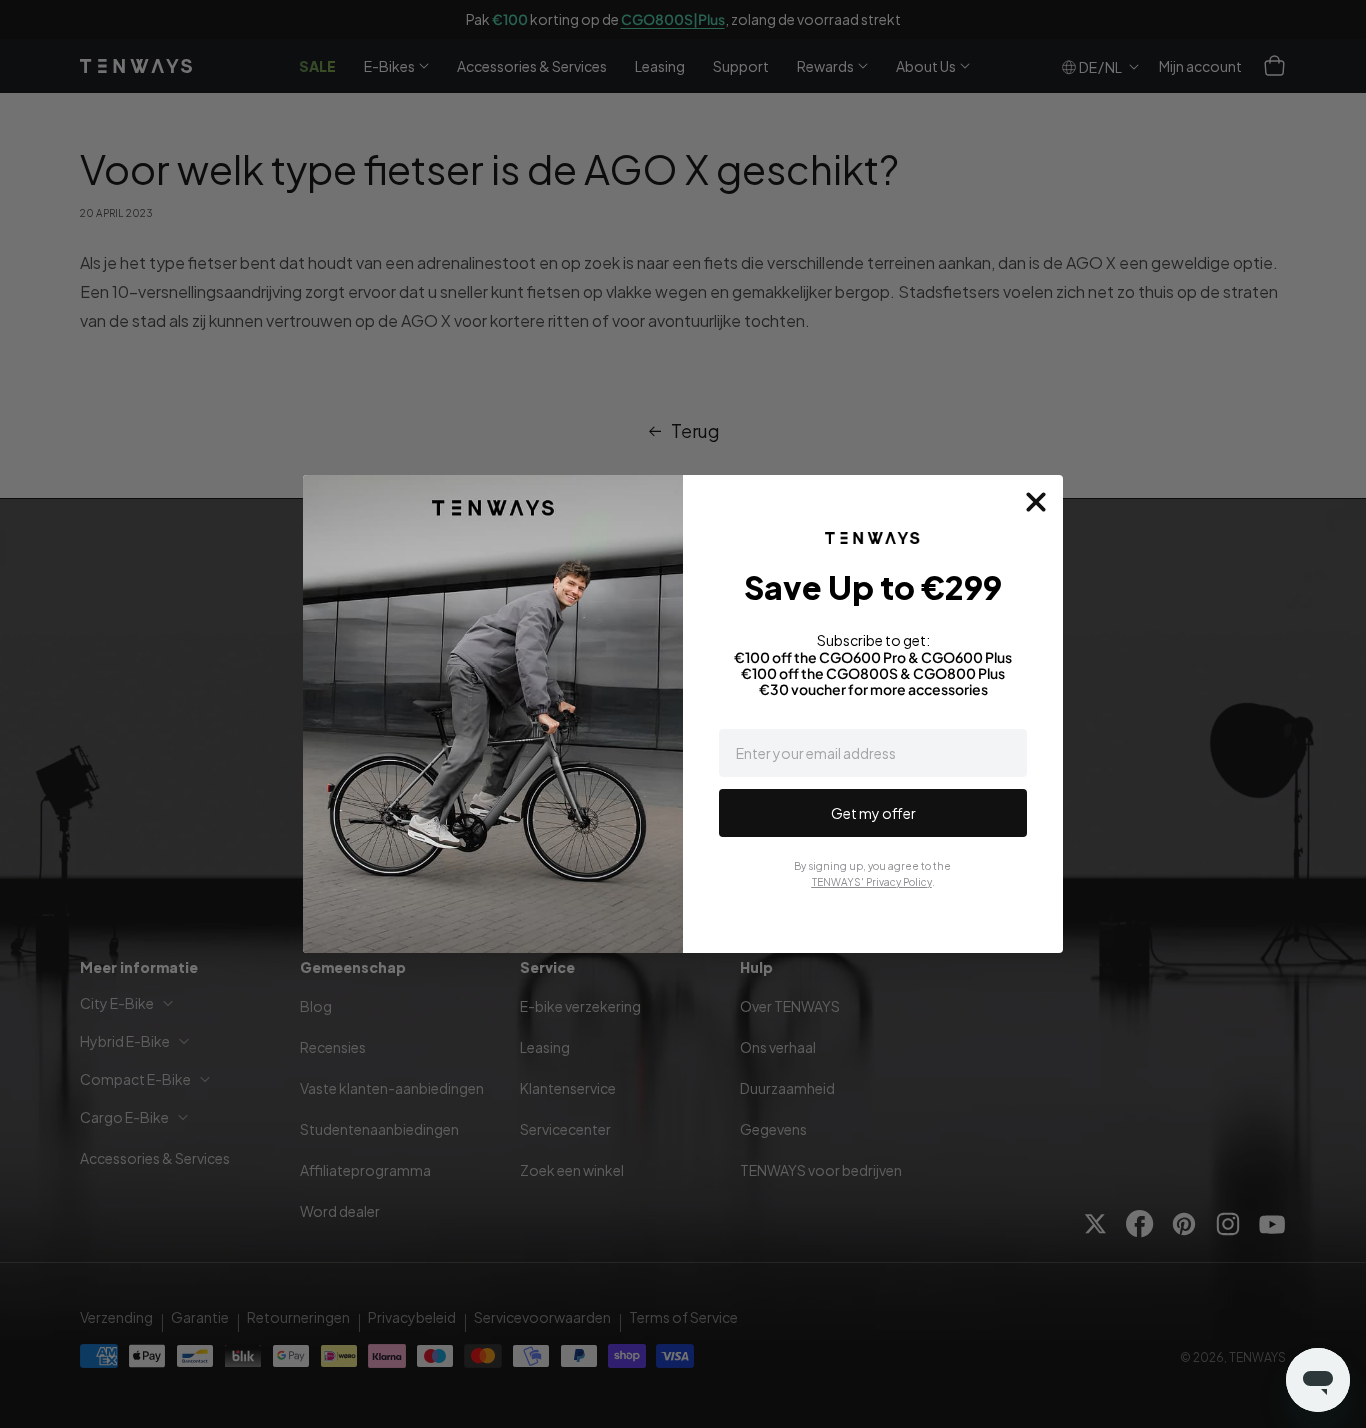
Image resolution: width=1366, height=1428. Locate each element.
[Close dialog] (1036, 502)
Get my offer (873, 813)
